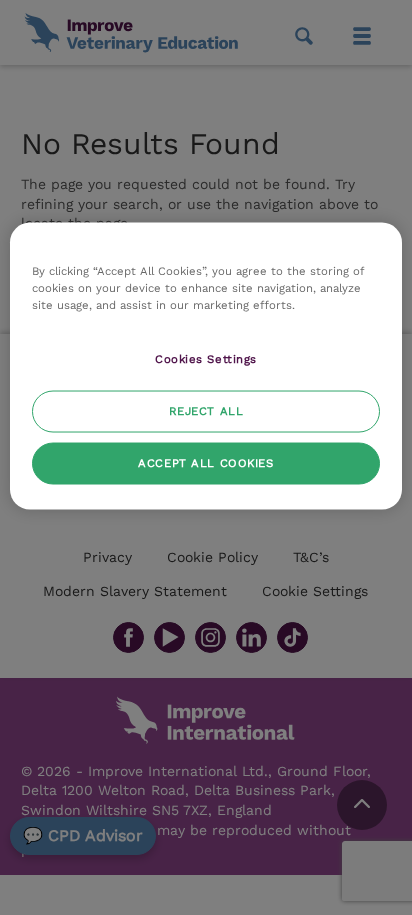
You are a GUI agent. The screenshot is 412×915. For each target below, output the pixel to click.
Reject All (206, 411)
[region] (205, 366)
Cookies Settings (206, 359)
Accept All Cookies (205, 463)
